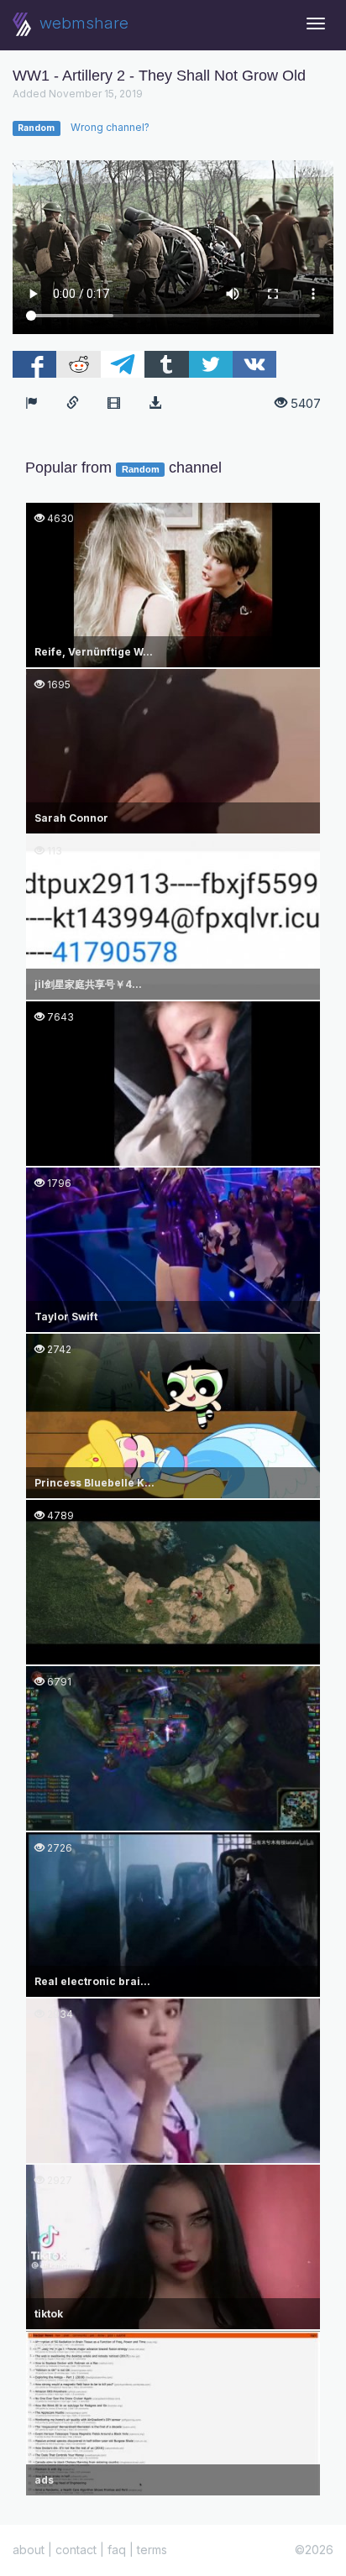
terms (152, 2550)
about (29, 2550)
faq (117, 2550)
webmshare (82, 23)
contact (76, 2550)
